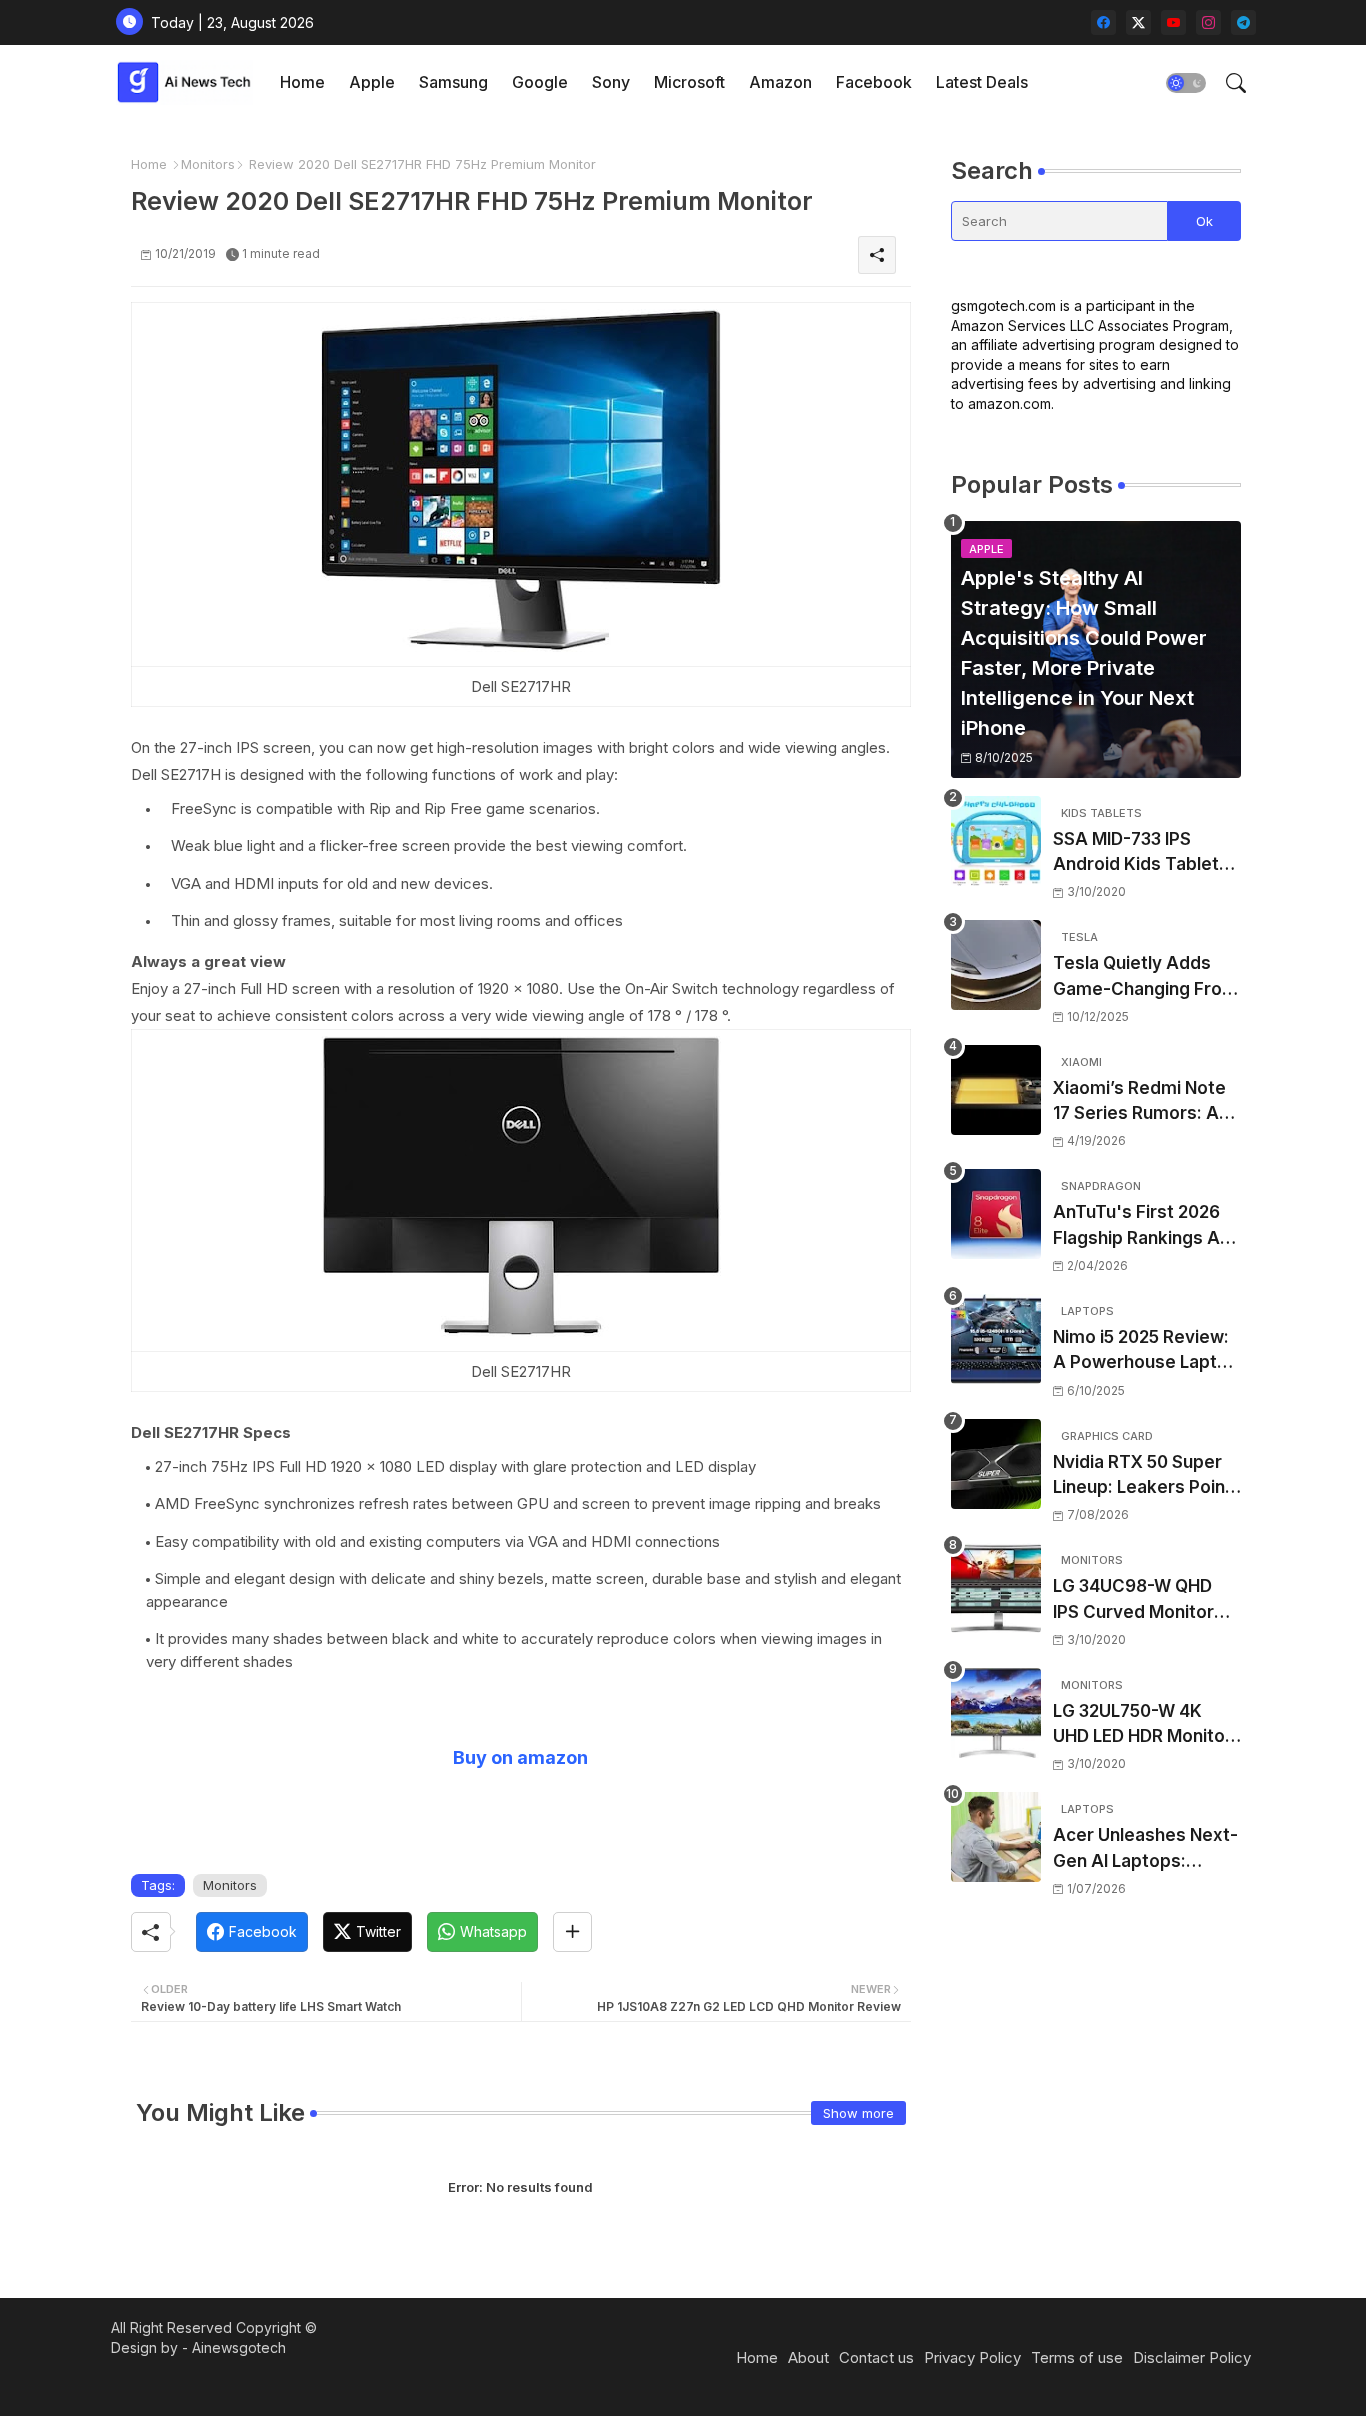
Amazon (780, 82)
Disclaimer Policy (1192, 2357)
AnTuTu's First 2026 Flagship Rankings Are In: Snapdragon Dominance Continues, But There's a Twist (1145, 1226)
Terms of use (1077, 2357)
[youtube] (1173, 22)
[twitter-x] (1138, 22)
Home (302, 82)
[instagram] (1208, 22)
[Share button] (572, 1932)
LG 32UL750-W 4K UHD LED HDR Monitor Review (1142, 1725)
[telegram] (1243, 22)
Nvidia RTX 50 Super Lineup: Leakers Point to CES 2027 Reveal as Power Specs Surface (1146, 1476)
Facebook (874, 82)
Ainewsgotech (239, 2347)
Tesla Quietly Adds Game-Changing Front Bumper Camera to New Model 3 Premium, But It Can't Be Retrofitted (1146, 977)
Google (540, 82)
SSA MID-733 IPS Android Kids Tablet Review (1136, 853)
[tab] (302, 82)
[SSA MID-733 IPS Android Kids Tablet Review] (996, 841)
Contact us (876, 2357)
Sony (611, 82)
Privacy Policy (972, 2357)
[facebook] (1103, 22)
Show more (858, 2113)
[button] (1186, 83)
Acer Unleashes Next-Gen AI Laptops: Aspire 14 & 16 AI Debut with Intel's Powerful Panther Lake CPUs (1145, 1849)
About (808, 2357)
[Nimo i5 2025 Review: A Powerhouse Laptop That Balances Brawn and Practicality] (996, 1339)
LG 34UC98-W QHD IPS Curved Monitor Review (1133, 1600)
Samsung (453, 82)
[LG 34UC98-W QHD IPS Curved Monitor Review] (996, 1588)
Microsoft (689, 82)
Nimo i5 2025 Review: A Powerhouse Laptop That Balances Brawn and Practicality (1146, 1351)
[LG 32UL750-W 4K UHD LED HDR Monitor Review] (996, 1713)
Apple (372, 82)
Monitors (208, 164)
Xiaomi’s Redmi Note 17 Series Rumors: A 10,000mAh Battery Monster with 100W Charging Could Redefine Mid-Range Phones (1139, 1102)
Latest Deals (982, 82)
